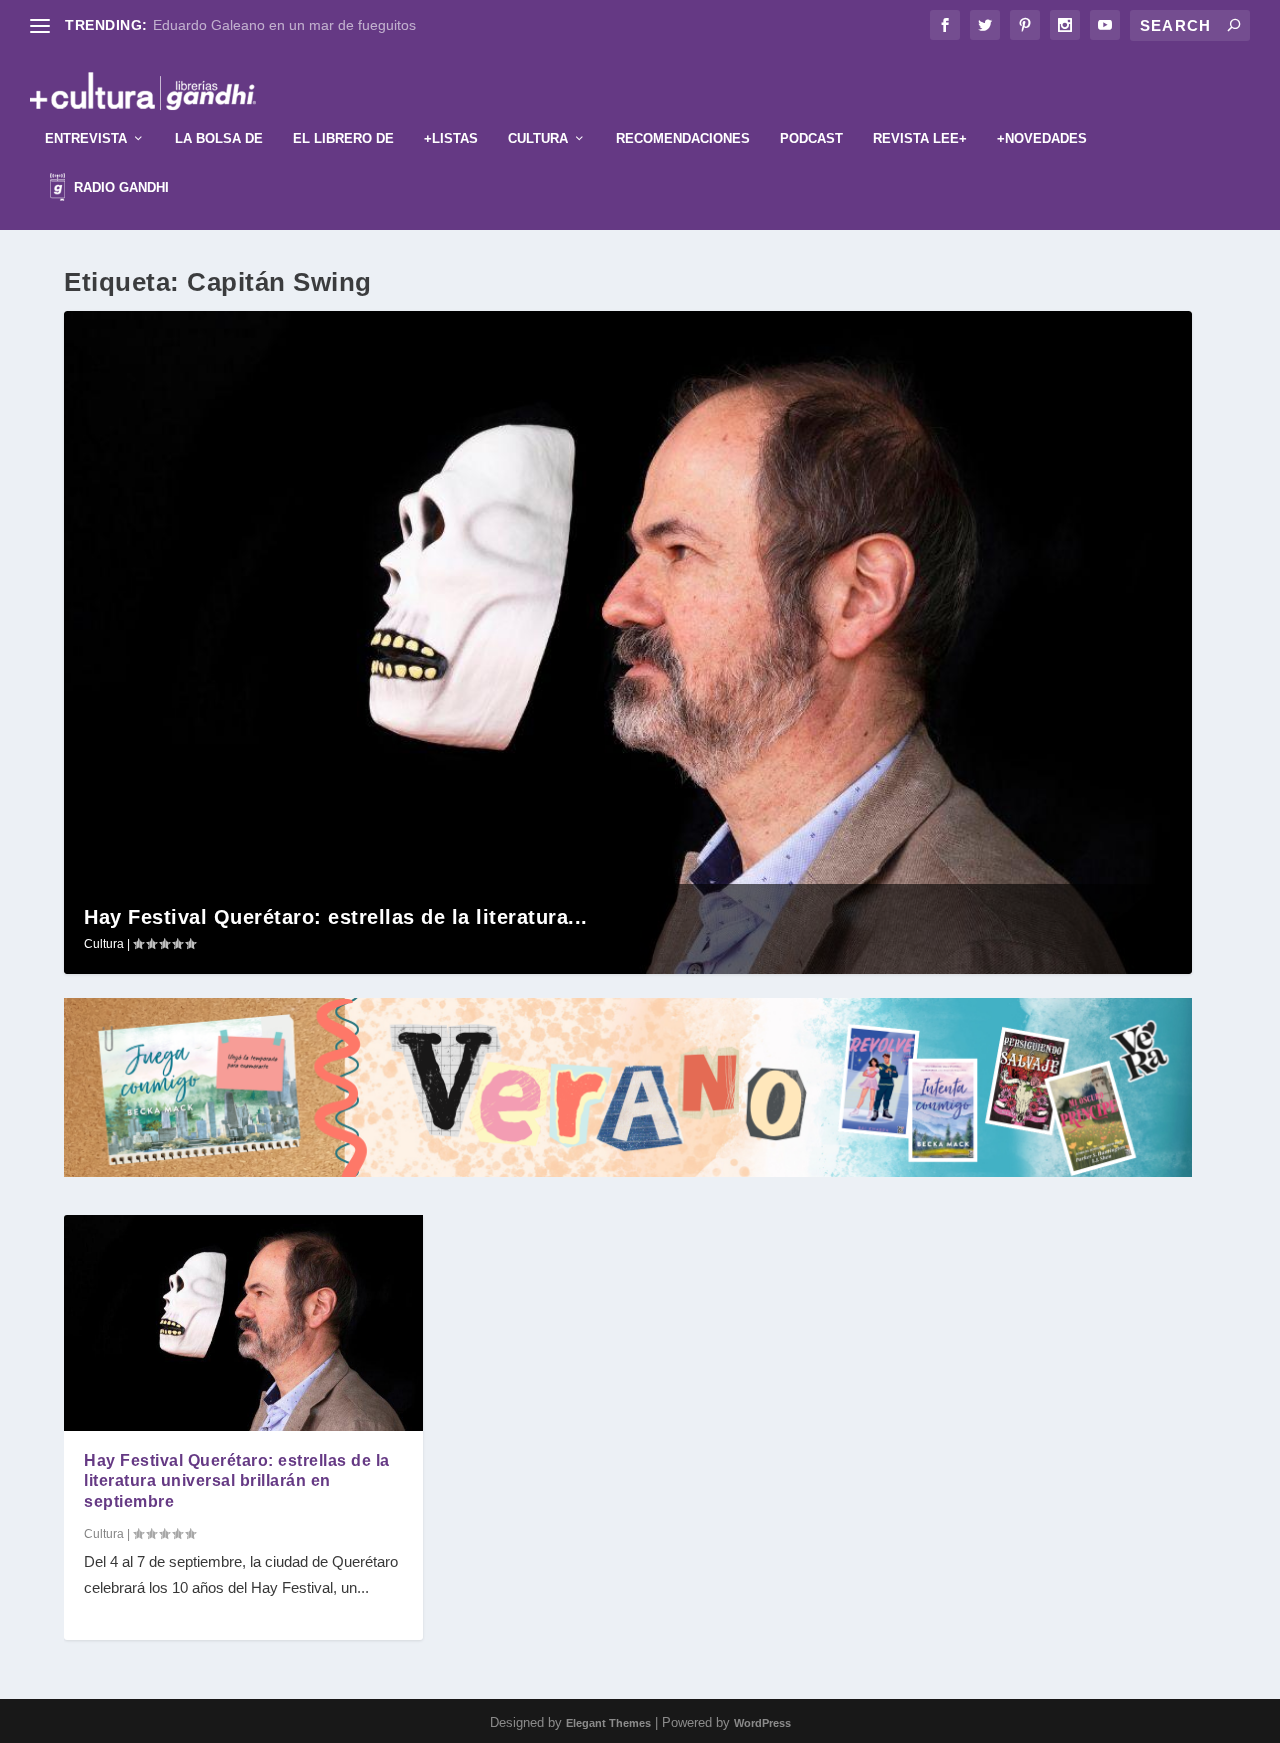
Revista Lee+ (920, 138)
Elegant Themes (608, 1723)
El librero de (343, 138)
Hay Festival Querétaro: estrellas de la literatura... (336, 917)
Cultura (538, 138)
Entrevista (86, 138)
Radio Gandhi (119, 187)
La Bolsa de (219, 138)
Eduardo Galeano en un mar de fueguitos (284, 25)
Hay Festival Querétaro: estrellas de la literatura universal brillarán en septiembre (237, 1481)
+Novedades (1042, 138)
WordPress (762, 1723)
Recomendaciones (683, 138)
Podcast (811, 138)
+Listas (451, 138)
